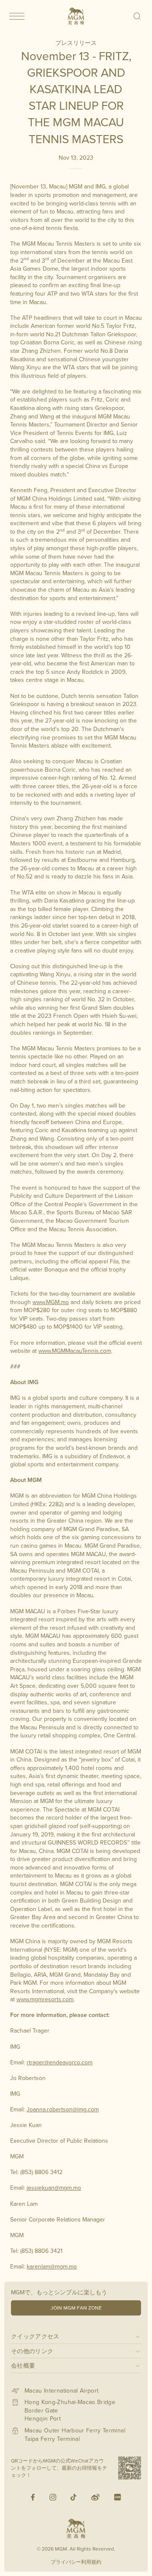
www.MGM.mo (51, 1302)
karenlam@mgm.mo (52, 2266)
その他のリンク (32, 2351)
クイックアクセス (35, 2336)
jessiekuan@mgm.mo (54, 2188)
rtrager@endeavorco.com (60, 2062)
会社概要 (23, 2365)
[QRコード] (130, 2468)
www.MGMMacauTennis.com (75, 1351)
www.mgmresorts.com (45, 1999)
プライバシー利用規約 (76, 2562)
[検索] (137, 16)
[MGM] (76, 16)
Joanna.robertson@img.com (63, 2109)
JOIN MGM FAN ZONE (76, 2308)
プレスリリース (76, 43)
